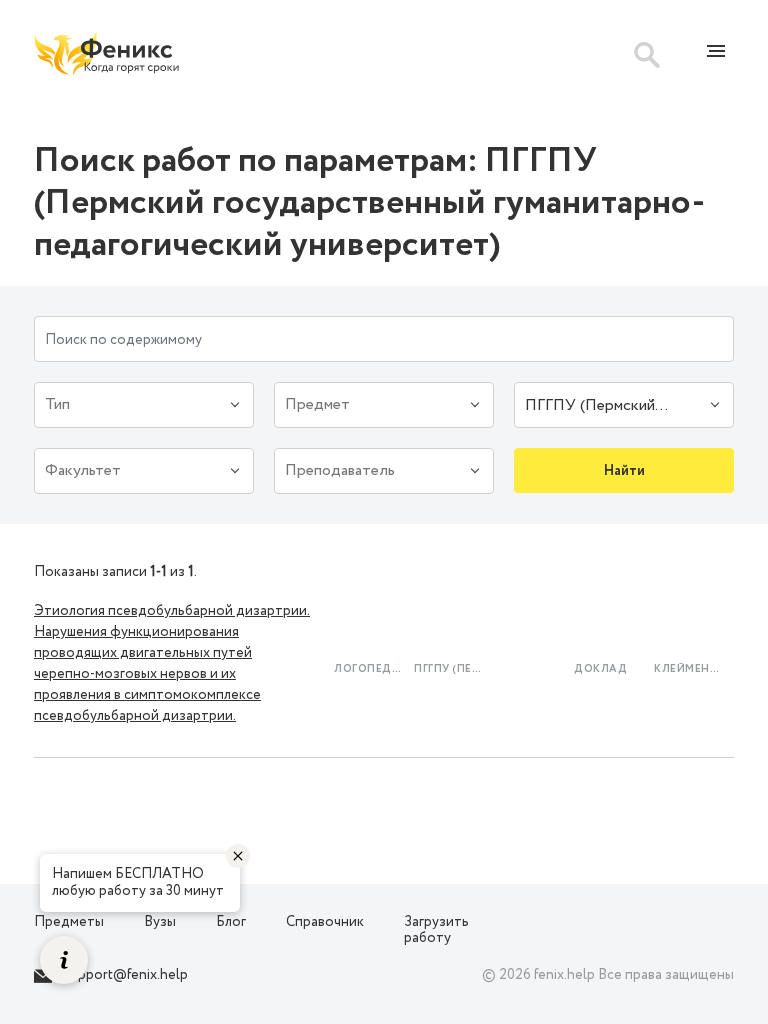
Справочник (325, 922)
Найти (624, 471)
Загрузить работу (436, 930)
